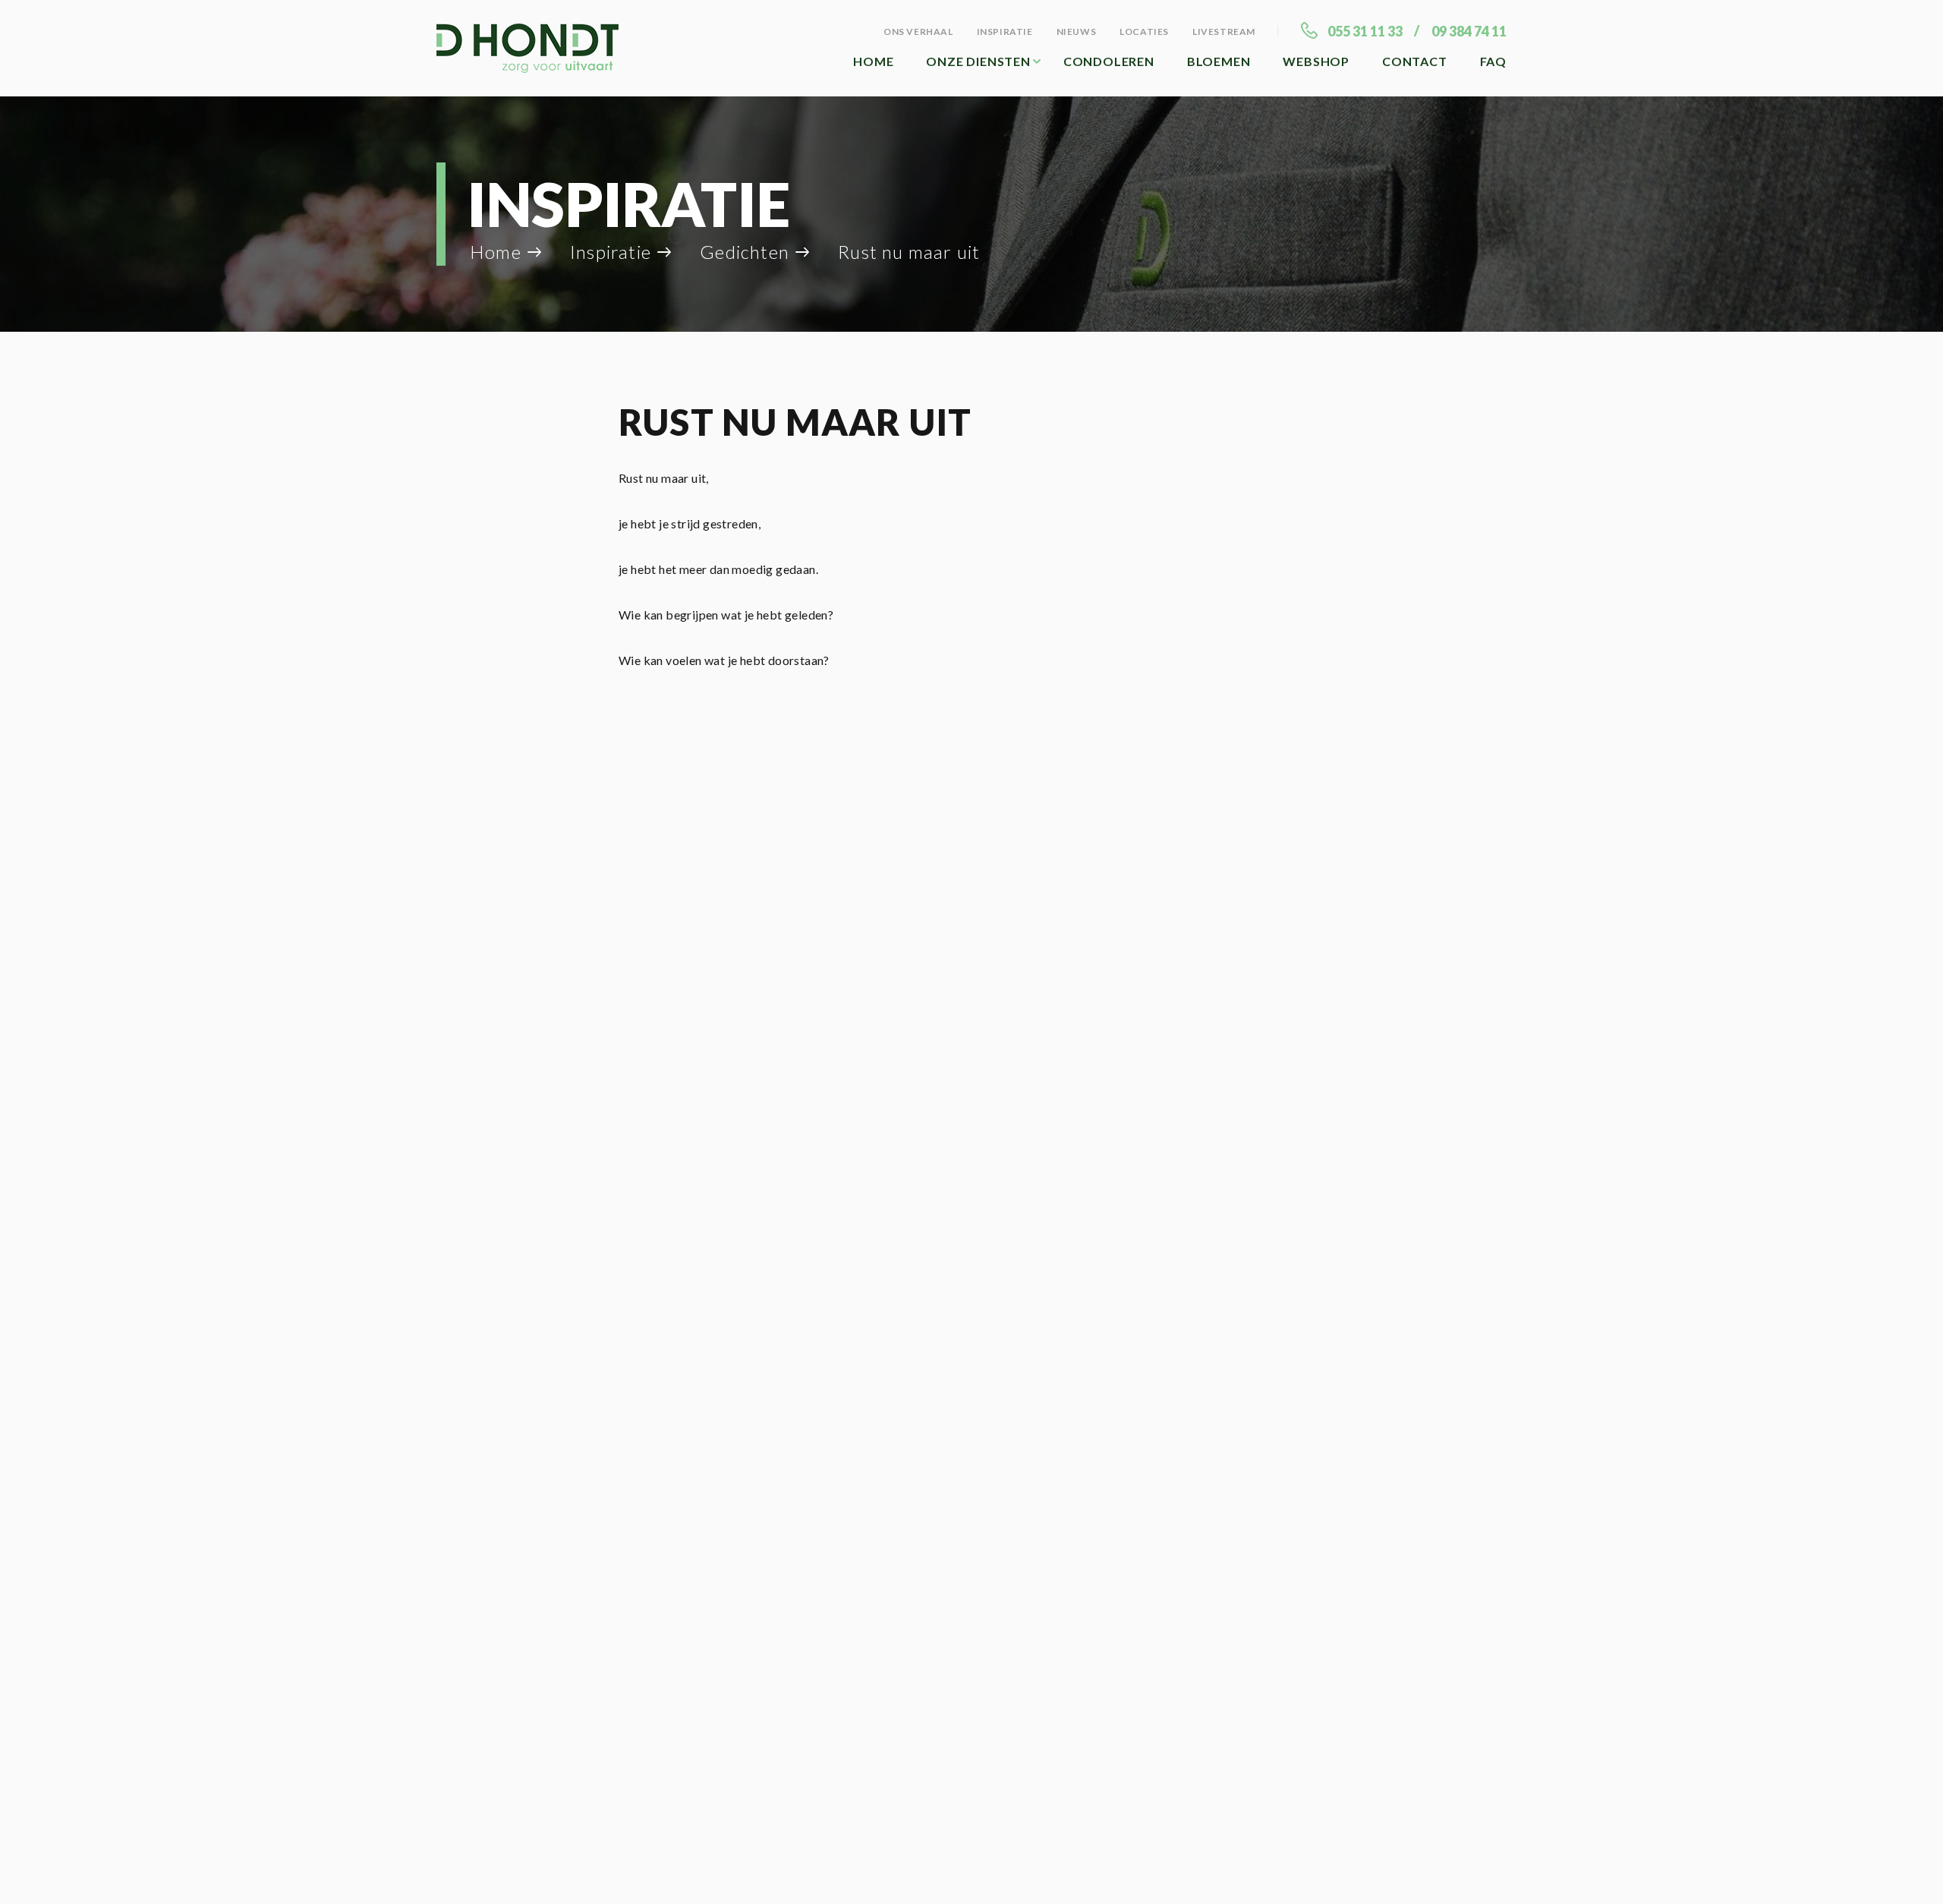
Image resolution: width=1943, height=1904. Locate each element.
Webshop (1316, 61)
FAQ (1493, 61)
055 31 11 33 (1365, 31)
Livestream (1224, 32)
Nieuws (1077, 32)
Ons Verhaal (918, 32)
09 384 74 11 (1469, 31)
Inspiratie (1005, 32)
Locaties (1144, 32)
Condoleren (1109, 61)
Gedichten (745, 252)
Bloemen (1219, 61)
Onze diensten (978, 61)
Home (873, 61)
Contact (1415, 61)
